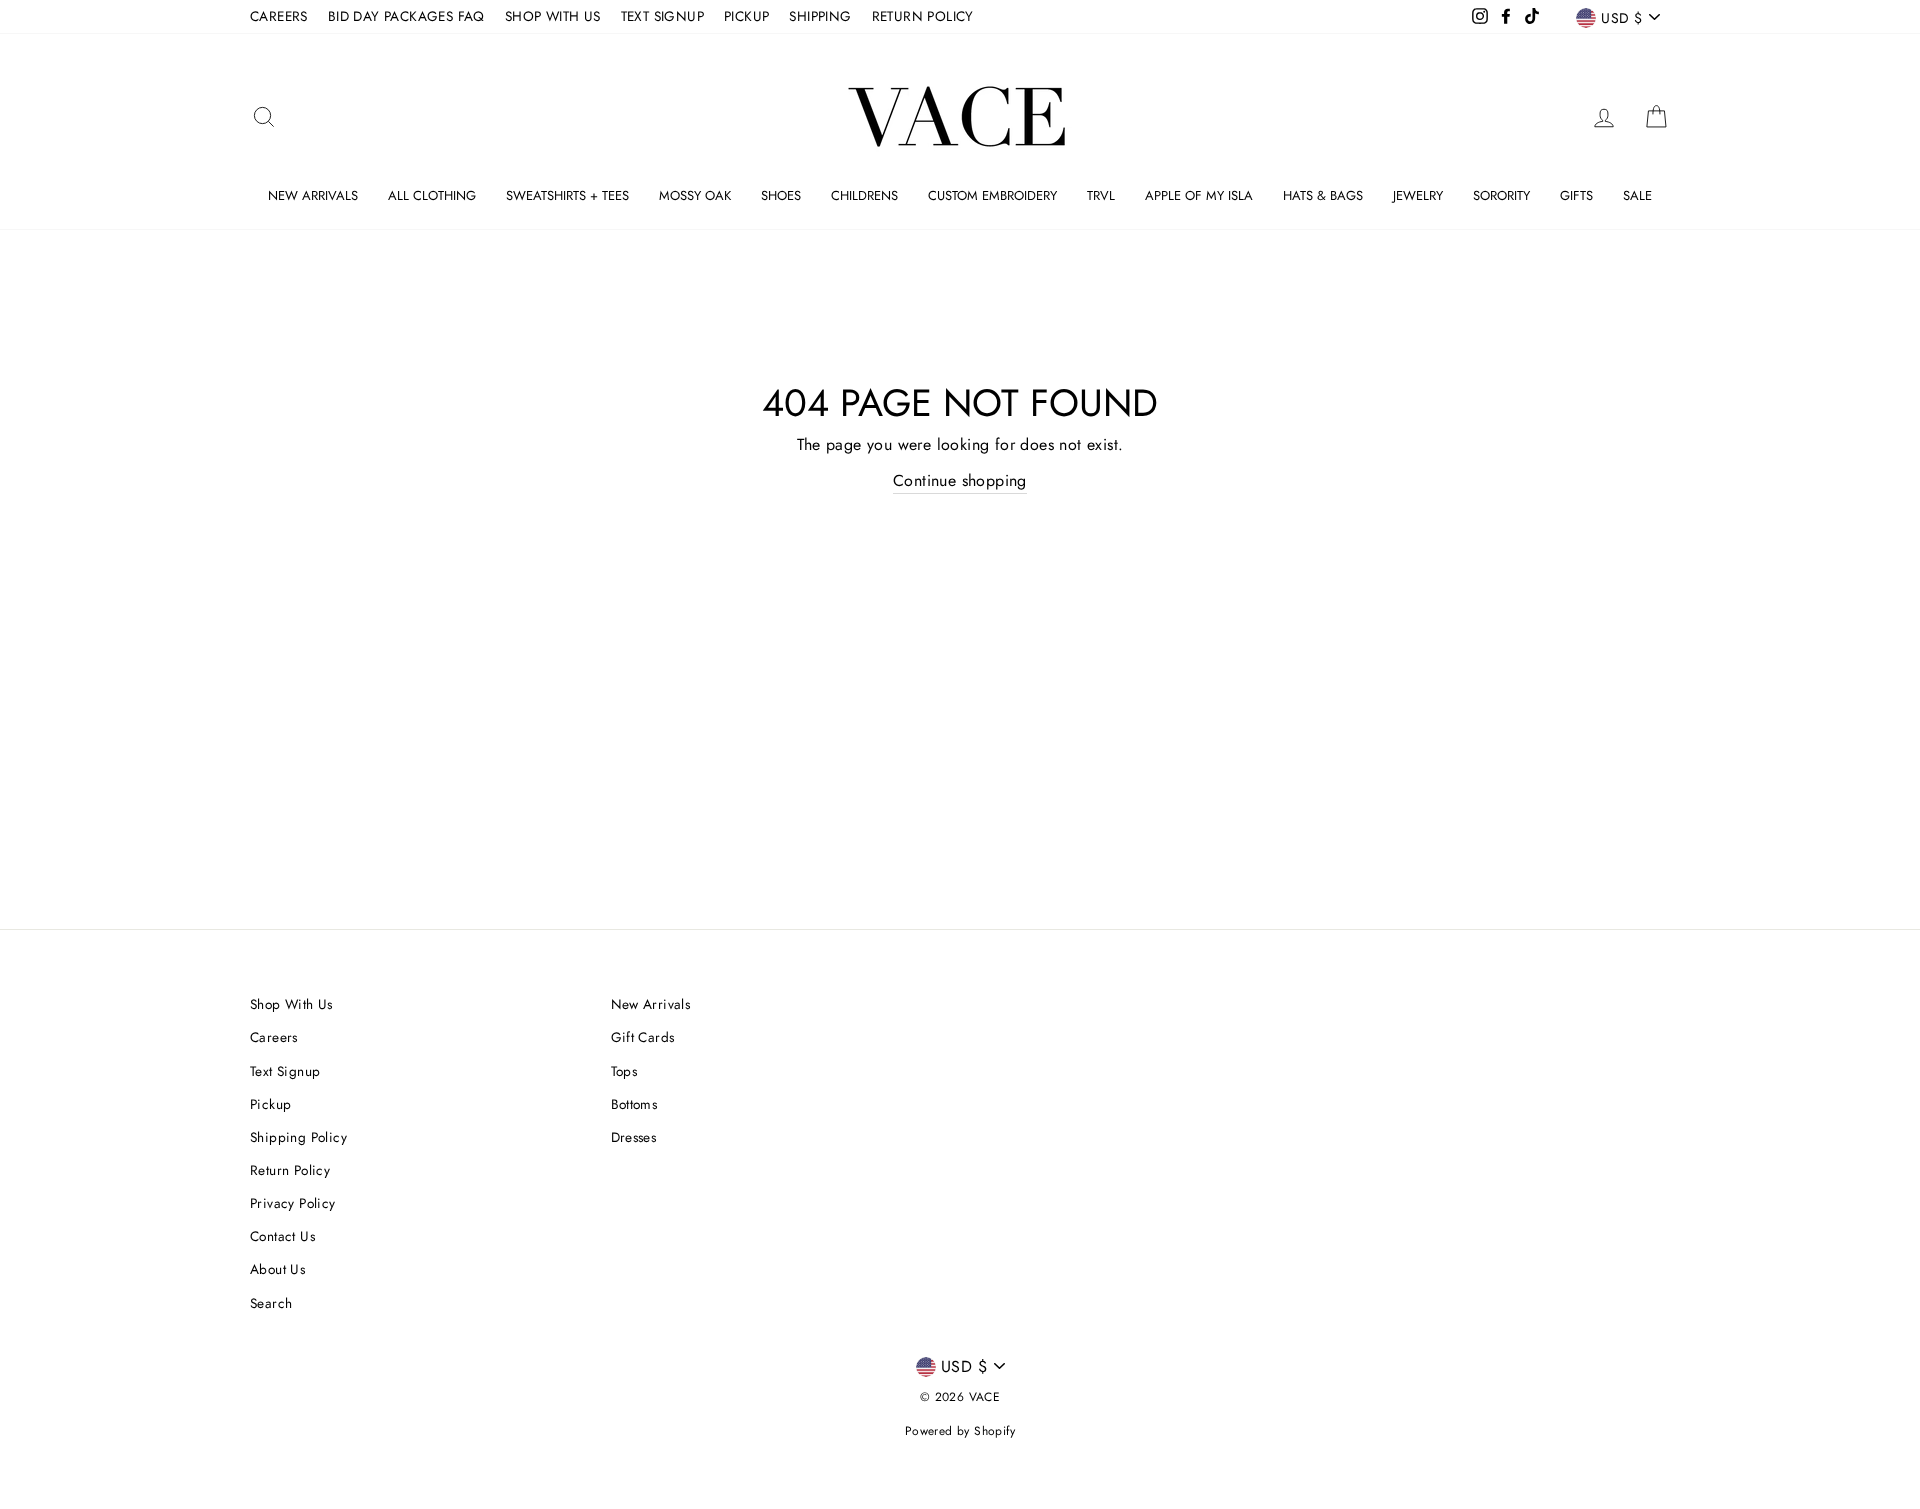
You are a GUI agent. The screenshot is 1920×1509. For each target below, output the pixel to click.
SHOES (781, 195)
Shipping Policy (298, 1137)
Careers (274, 1037)
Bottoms (634, 1104)
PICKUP (746, 16)
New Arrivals (651, 1004)
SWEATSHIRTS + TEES (567, 195)
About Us (277, 1269)
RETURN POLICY (923, 16)
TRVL (1101, 195)
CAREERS (279, 16)
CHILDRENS (864, 195)
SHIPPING (820, 16)
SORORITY (1501, 195)
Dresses (634, 1137)
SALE (1637, 195)
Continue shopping (960, 480)
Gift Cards (643, 1037)
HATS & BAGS (1323, 195)
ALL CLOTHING (432, 195)
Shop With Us (291, 1004)
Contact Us (282, 1236)
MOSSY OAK (695, 195)
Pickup (270, 1104)
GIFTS (1576, 195)
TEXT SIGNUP (662, 16)
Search (271, 1303)
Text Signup (285, 1071)
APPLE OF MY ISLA (1199, 195)
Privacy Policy (293, 1203)
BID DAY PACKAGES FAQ (406, 16)
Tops (624, 1071)
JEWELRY (1418, 195)
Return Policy (290, 1170)
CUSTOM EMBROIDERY (992, 195)
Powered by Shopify (960, 1431)
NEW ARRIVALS (313, 195)
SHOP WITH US (553, 16)
